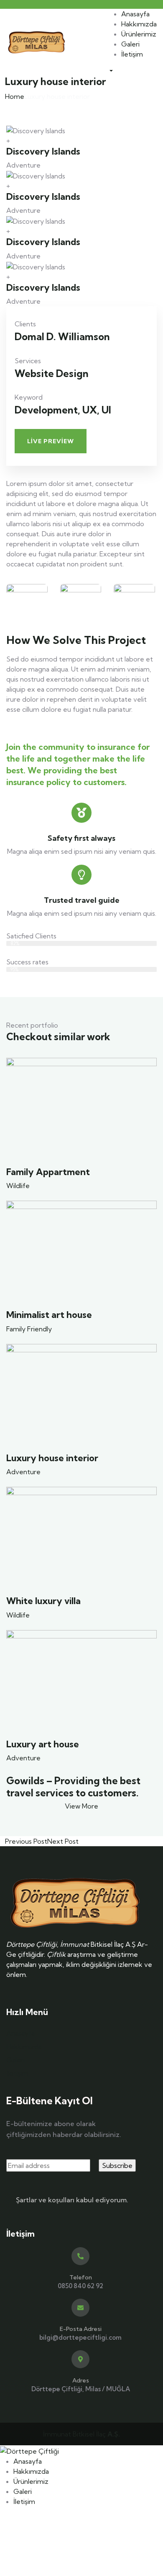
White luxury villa (43, 1601)
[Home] (37, 41)
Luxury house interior (52, 1458)
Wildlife (18, 1186)
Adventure (23, 1472)
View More (81, 1806)
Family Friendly (29, 1329)
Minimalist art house (49, 1315)
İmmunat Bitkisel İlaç (81, 2434)
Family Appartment (48, 1172)
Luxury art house (43, 1744)
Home (15, 96)
